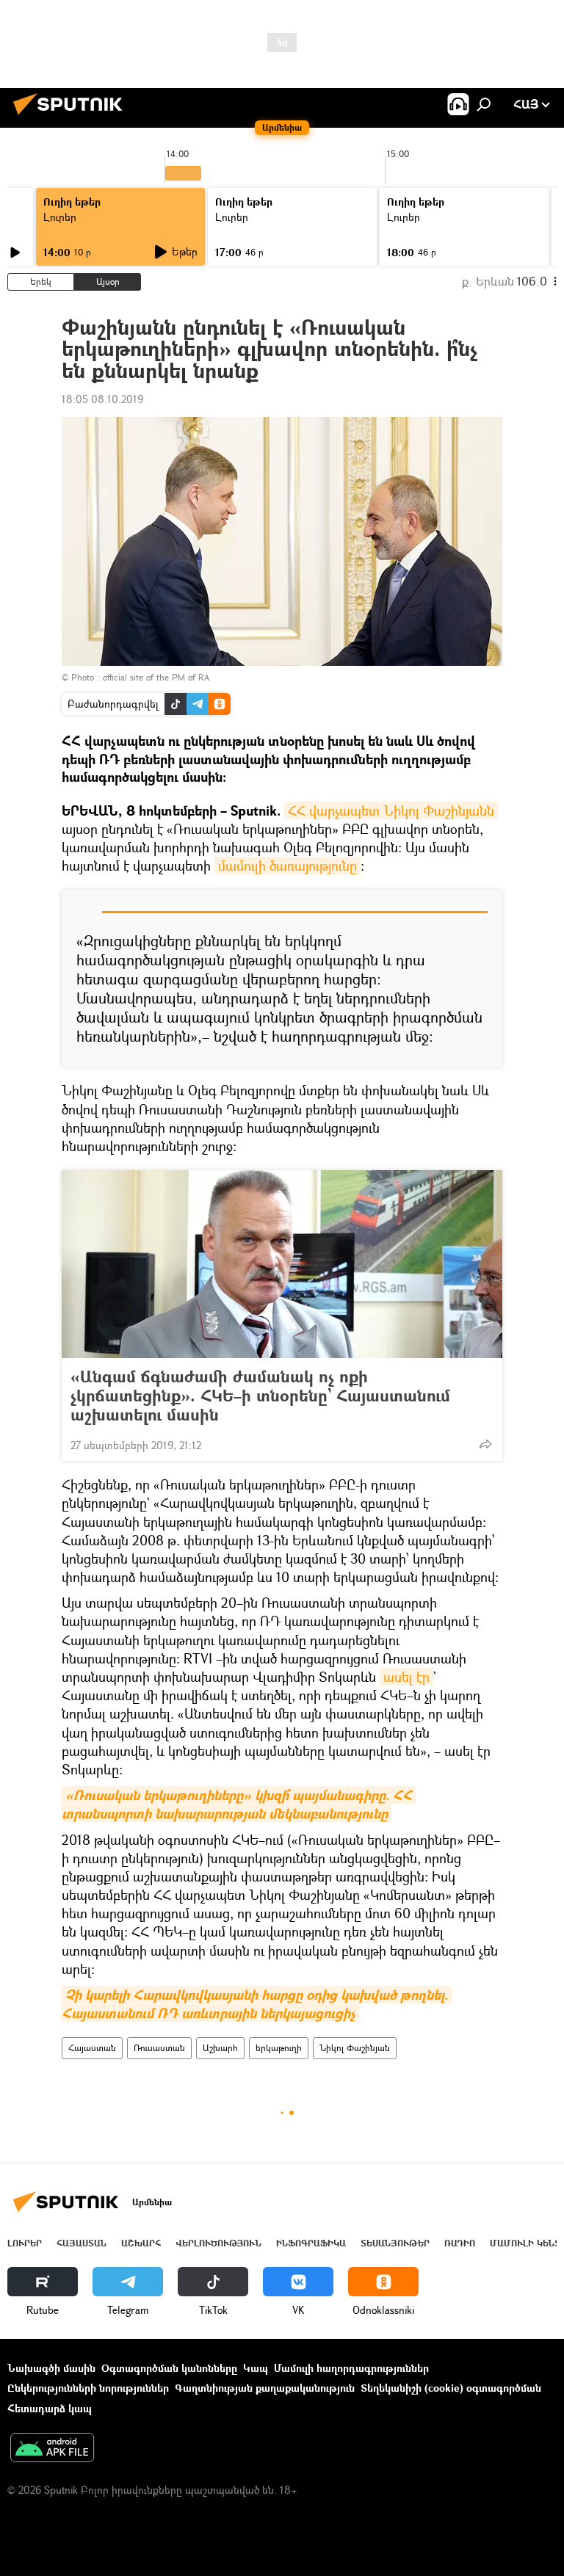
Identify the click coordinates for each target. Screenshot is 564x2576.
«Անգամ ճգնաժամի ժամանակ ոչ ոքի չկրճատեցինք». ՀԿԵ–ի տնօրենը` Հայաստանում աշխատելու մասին (260, 1396)
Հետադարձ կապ (50, 2408)
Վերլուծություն (218, 2243)
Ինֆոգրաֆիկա (311, 2243)
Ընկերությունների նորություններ (88, 2388)
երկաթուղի (279, 2048)
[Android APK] (52, 2449)
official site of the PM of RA (156, 677)
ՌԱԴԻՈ (460, 2243)
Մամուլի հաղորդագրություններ (351, 2368)
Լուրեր (60, 217)
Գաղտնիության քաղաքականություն (265, 2388)
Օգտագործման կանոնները (169, 2368)
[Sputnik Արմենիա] (72, 116)
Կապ (256, 2368)
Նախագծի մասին (51, 2368)
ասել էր (406, 1677)
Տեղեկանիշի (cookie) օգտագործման (451, 2388)
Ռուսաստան (159, 2048)
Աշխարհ (220, 2048)
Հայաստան (92, 2048)
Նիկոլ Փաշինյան (355, 2048)
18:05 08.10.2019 (102, 399)
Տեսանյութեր (395, 2243)
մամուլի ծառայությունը (288, 866)
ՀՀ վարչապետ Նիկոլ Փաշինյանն (391, 810)
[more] (485, 1444)
